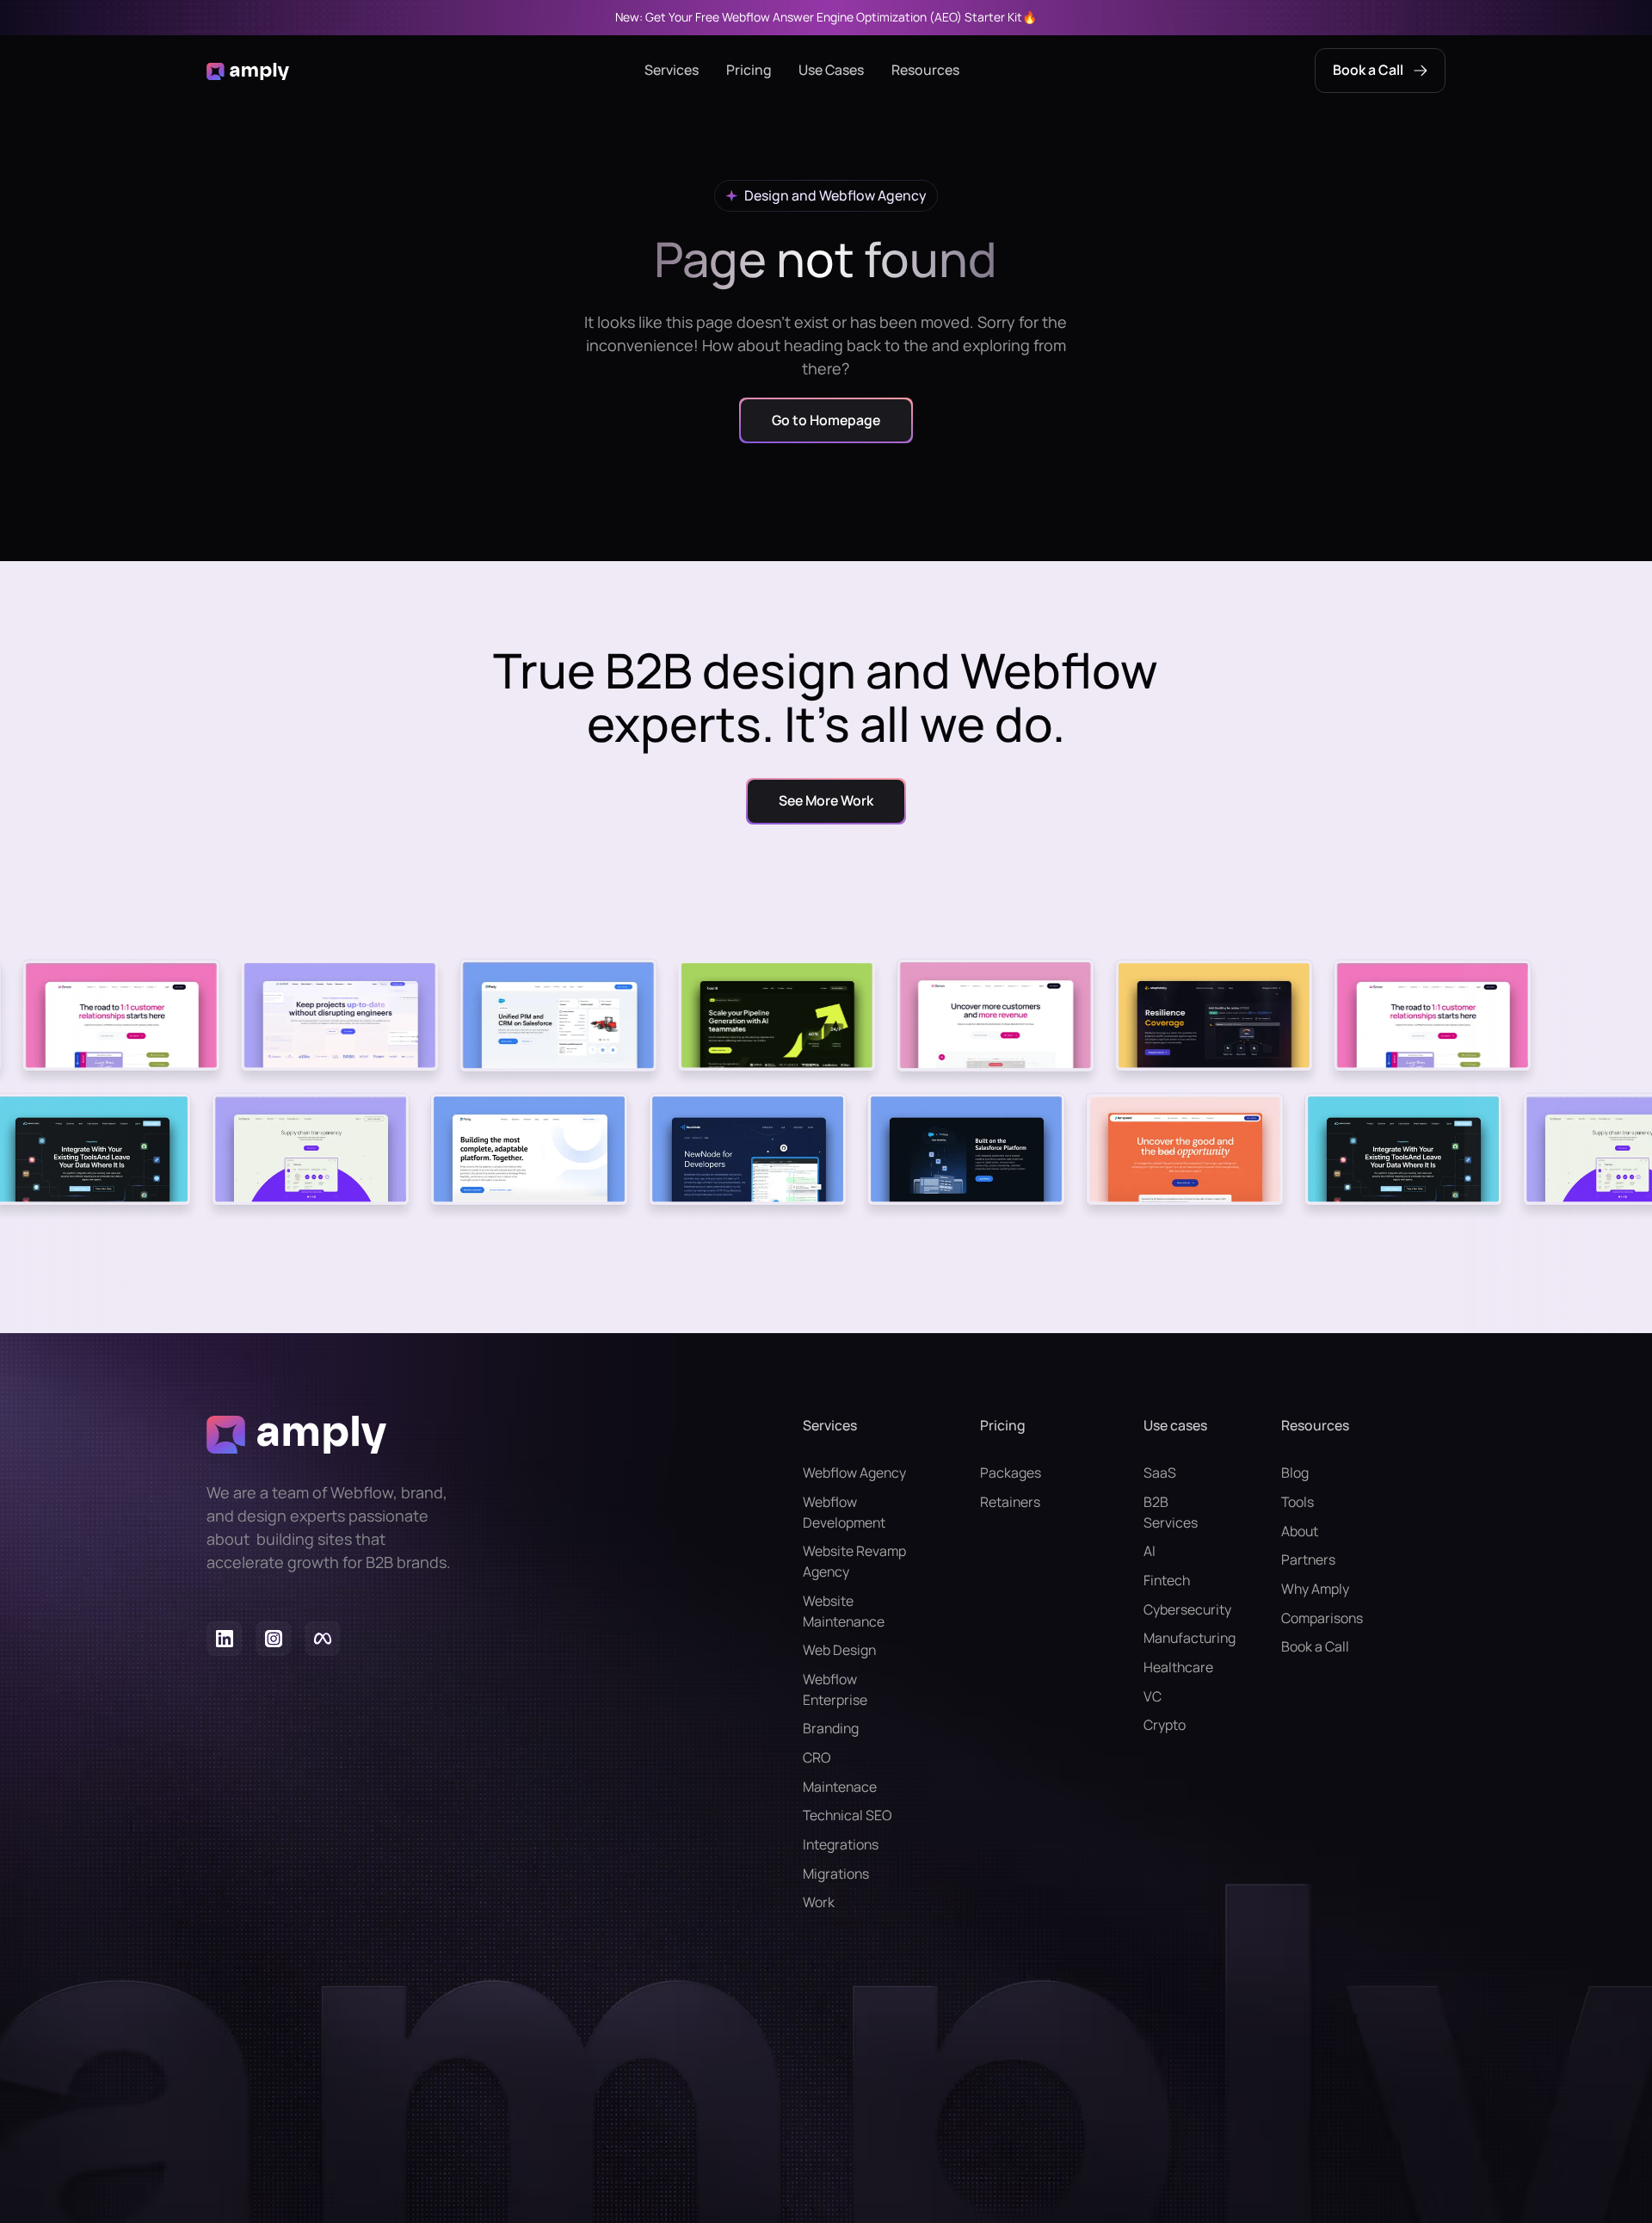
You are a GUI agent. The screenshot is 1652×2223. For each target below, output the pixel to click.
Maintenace (840, 1787)
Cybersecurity (1178, 1609)
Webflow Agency (854, 1473)
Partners (1308, 1559)
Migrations (836, 1874)
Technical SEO (847, 1815)
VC (1153, 1696)
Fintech (1167, 1580)
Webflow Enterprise (835, 1689)
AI (1150, 1551)
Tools (1298, 1502)
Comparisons (1322, 1618)
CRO (817, 1757)
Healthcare (1178, 1667)
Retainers (1010, 1502)
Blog (1295, 1473)
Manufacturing (1178, 1638)
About (1300, 1531)
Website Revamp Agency (854, 1561)
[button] (672, 71)
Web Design (839, 1650)
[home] (248, 71)
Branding (831, 1728)
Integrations (841, 1844)
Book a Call (1315, 1646)
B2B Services (1171, 1512)
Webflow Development (844, 1512)
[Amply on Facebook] (322, 1642)
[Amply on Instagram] (273, 1642)
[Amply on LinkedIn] (224, 1642)
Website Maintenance (844, 1611)
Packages (1011, 1473)
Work (819, 1902)
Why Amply (1315, 1589)
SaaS (1160, 1473)
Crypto (1165, 1725)
